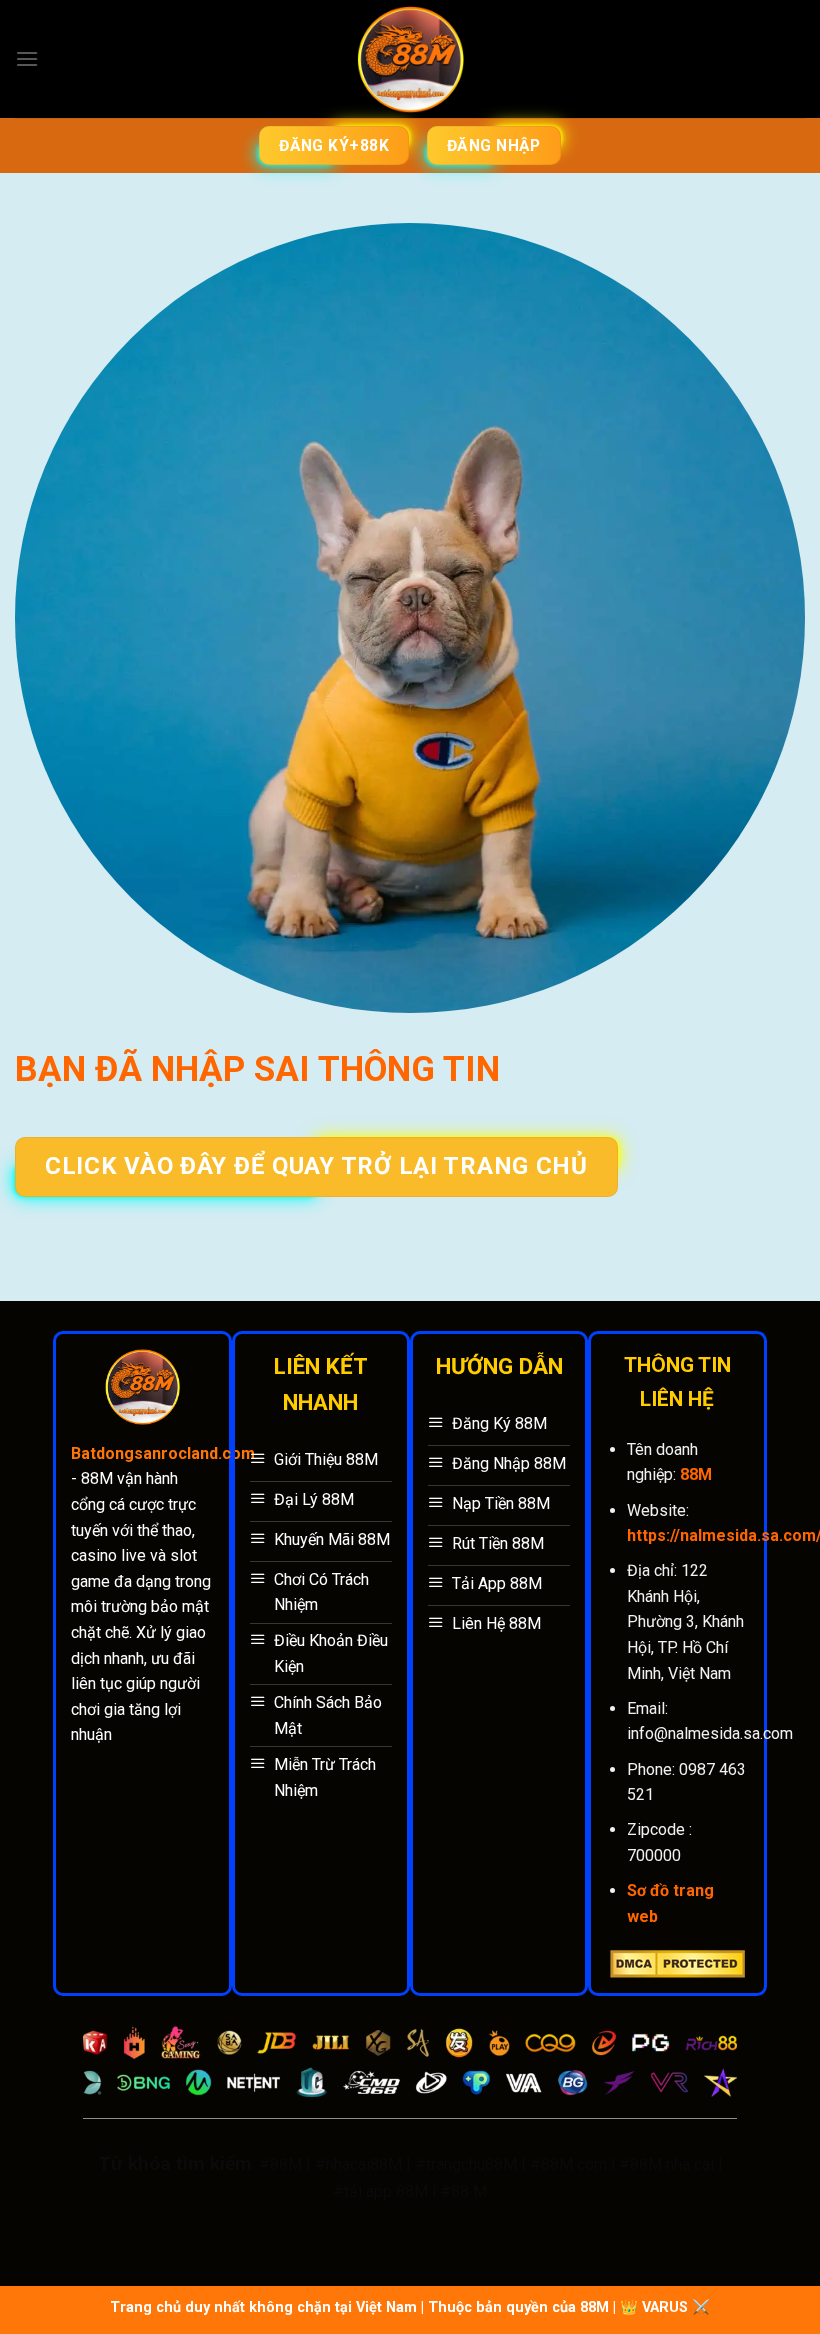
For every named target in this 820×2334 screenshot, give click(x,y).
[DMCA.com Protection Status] (677, 1962)
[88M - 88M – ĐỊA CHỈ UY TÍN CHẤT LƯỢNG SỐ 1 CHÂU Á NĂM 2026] (410, 59)
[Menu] (27, 58)
